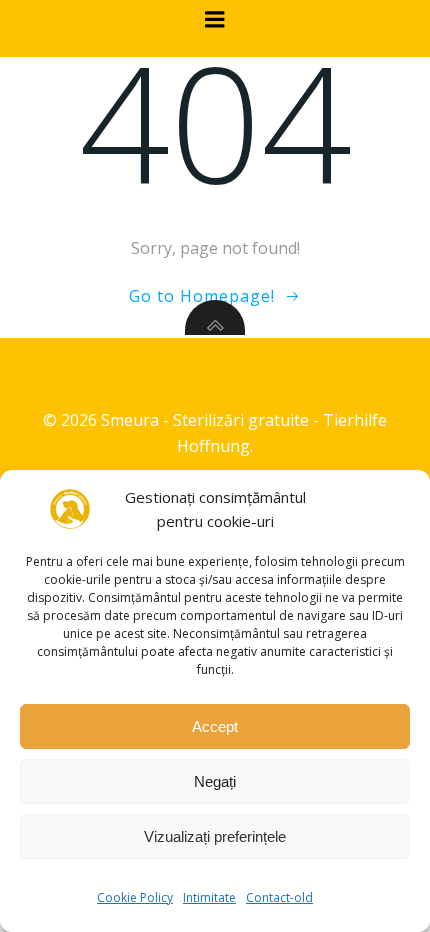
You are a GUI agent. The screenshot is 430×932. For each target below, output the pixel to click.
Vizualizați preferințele (215, 836)
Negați (215, 781)
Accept (215, 726)
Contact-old (279, 897)
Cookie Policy (135, 897)
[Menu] (215, 20)
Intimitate (209, 897)
